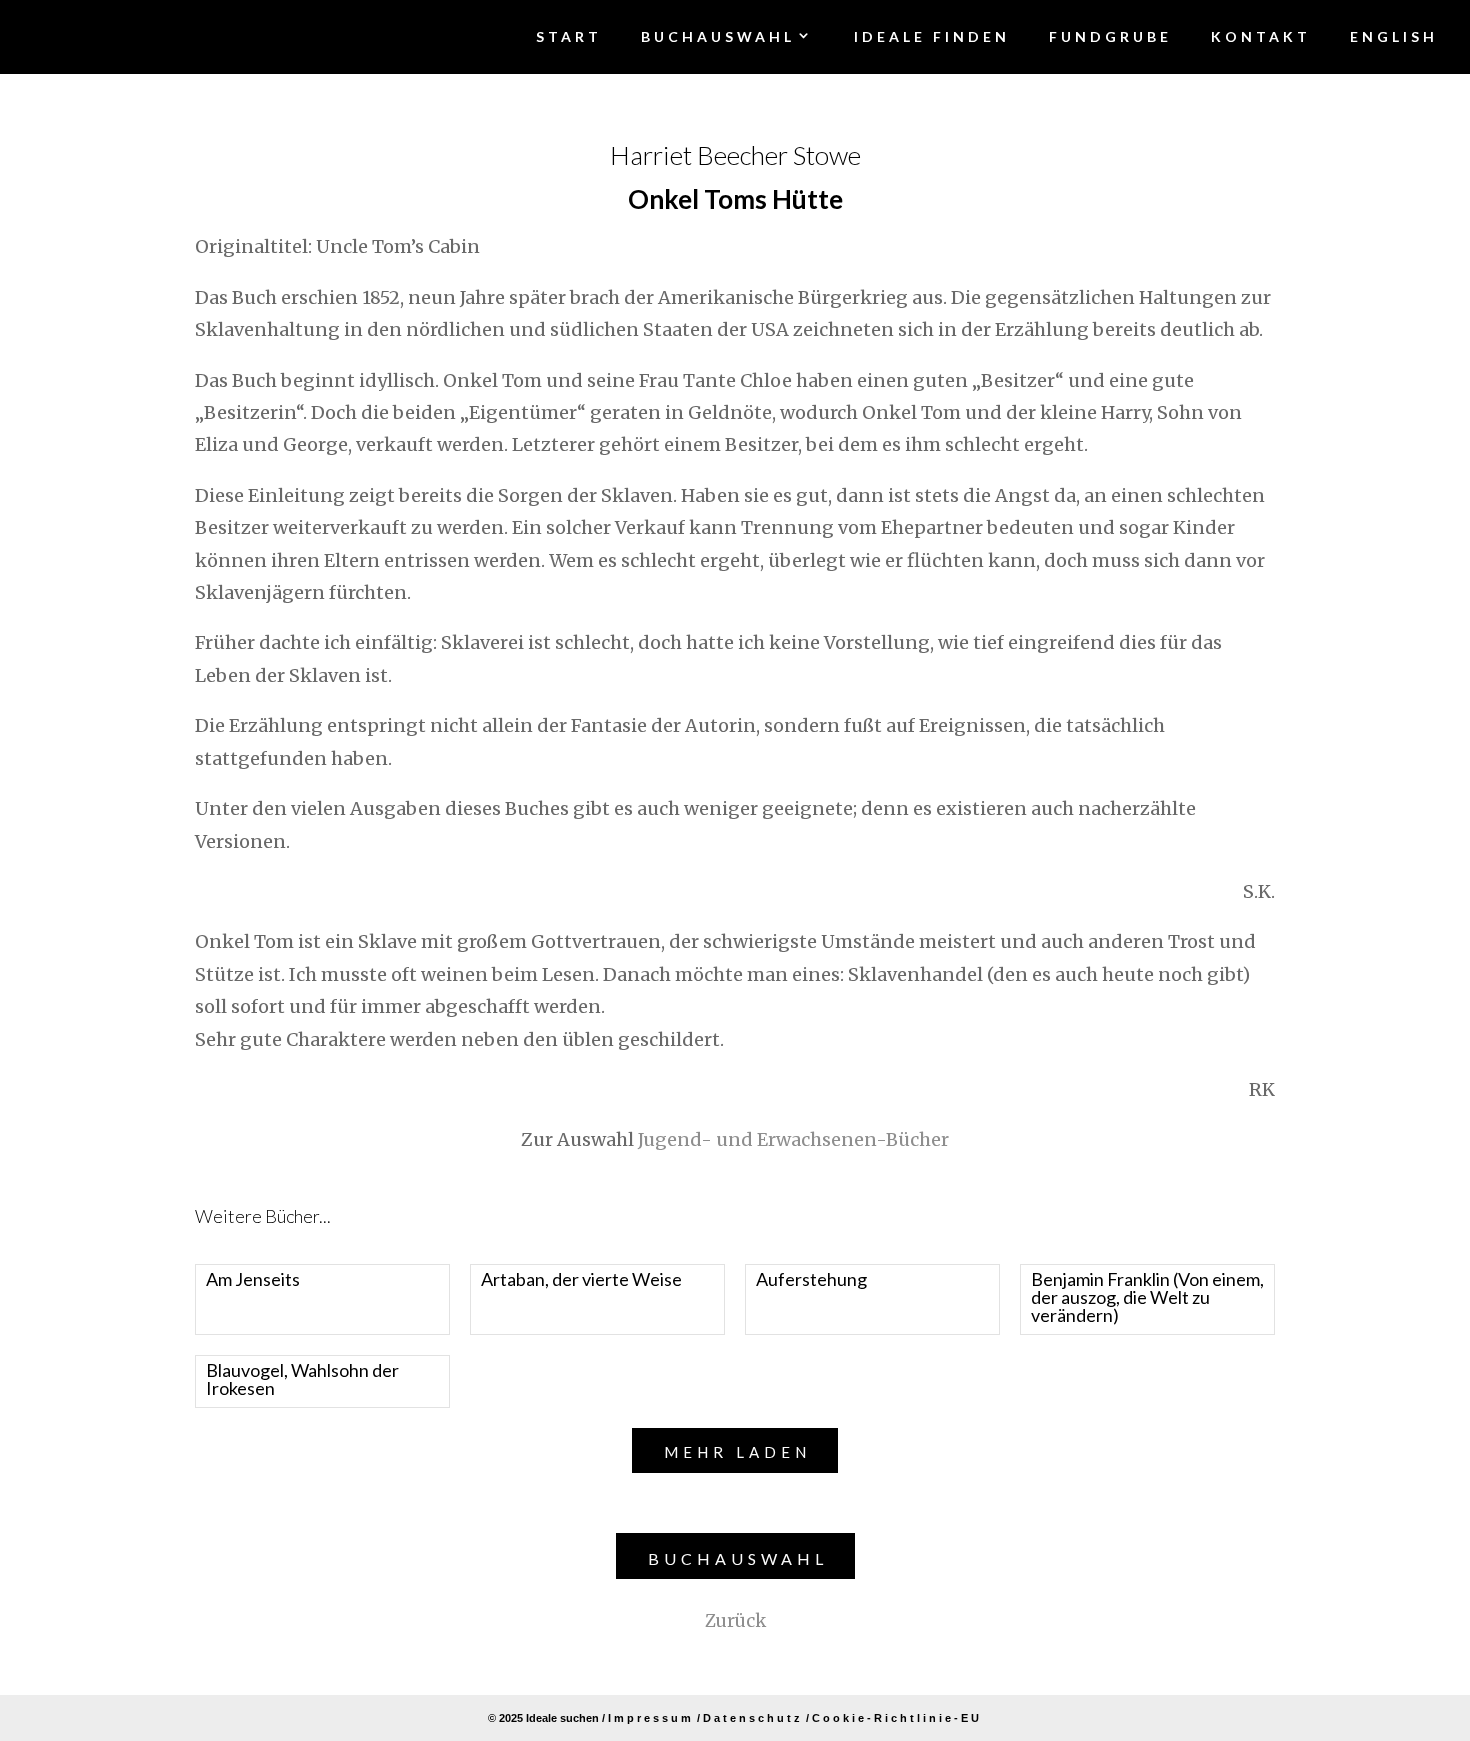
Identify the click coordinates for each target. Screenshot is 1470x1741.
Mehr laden (737, 1452)
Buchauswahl (738, 1558)
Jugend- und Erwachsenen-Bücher (793, 1139)
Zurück (735, 1621)
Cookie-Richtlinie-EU (897, 1718)
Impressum (651, 1718)
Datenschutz (753, 1718)
